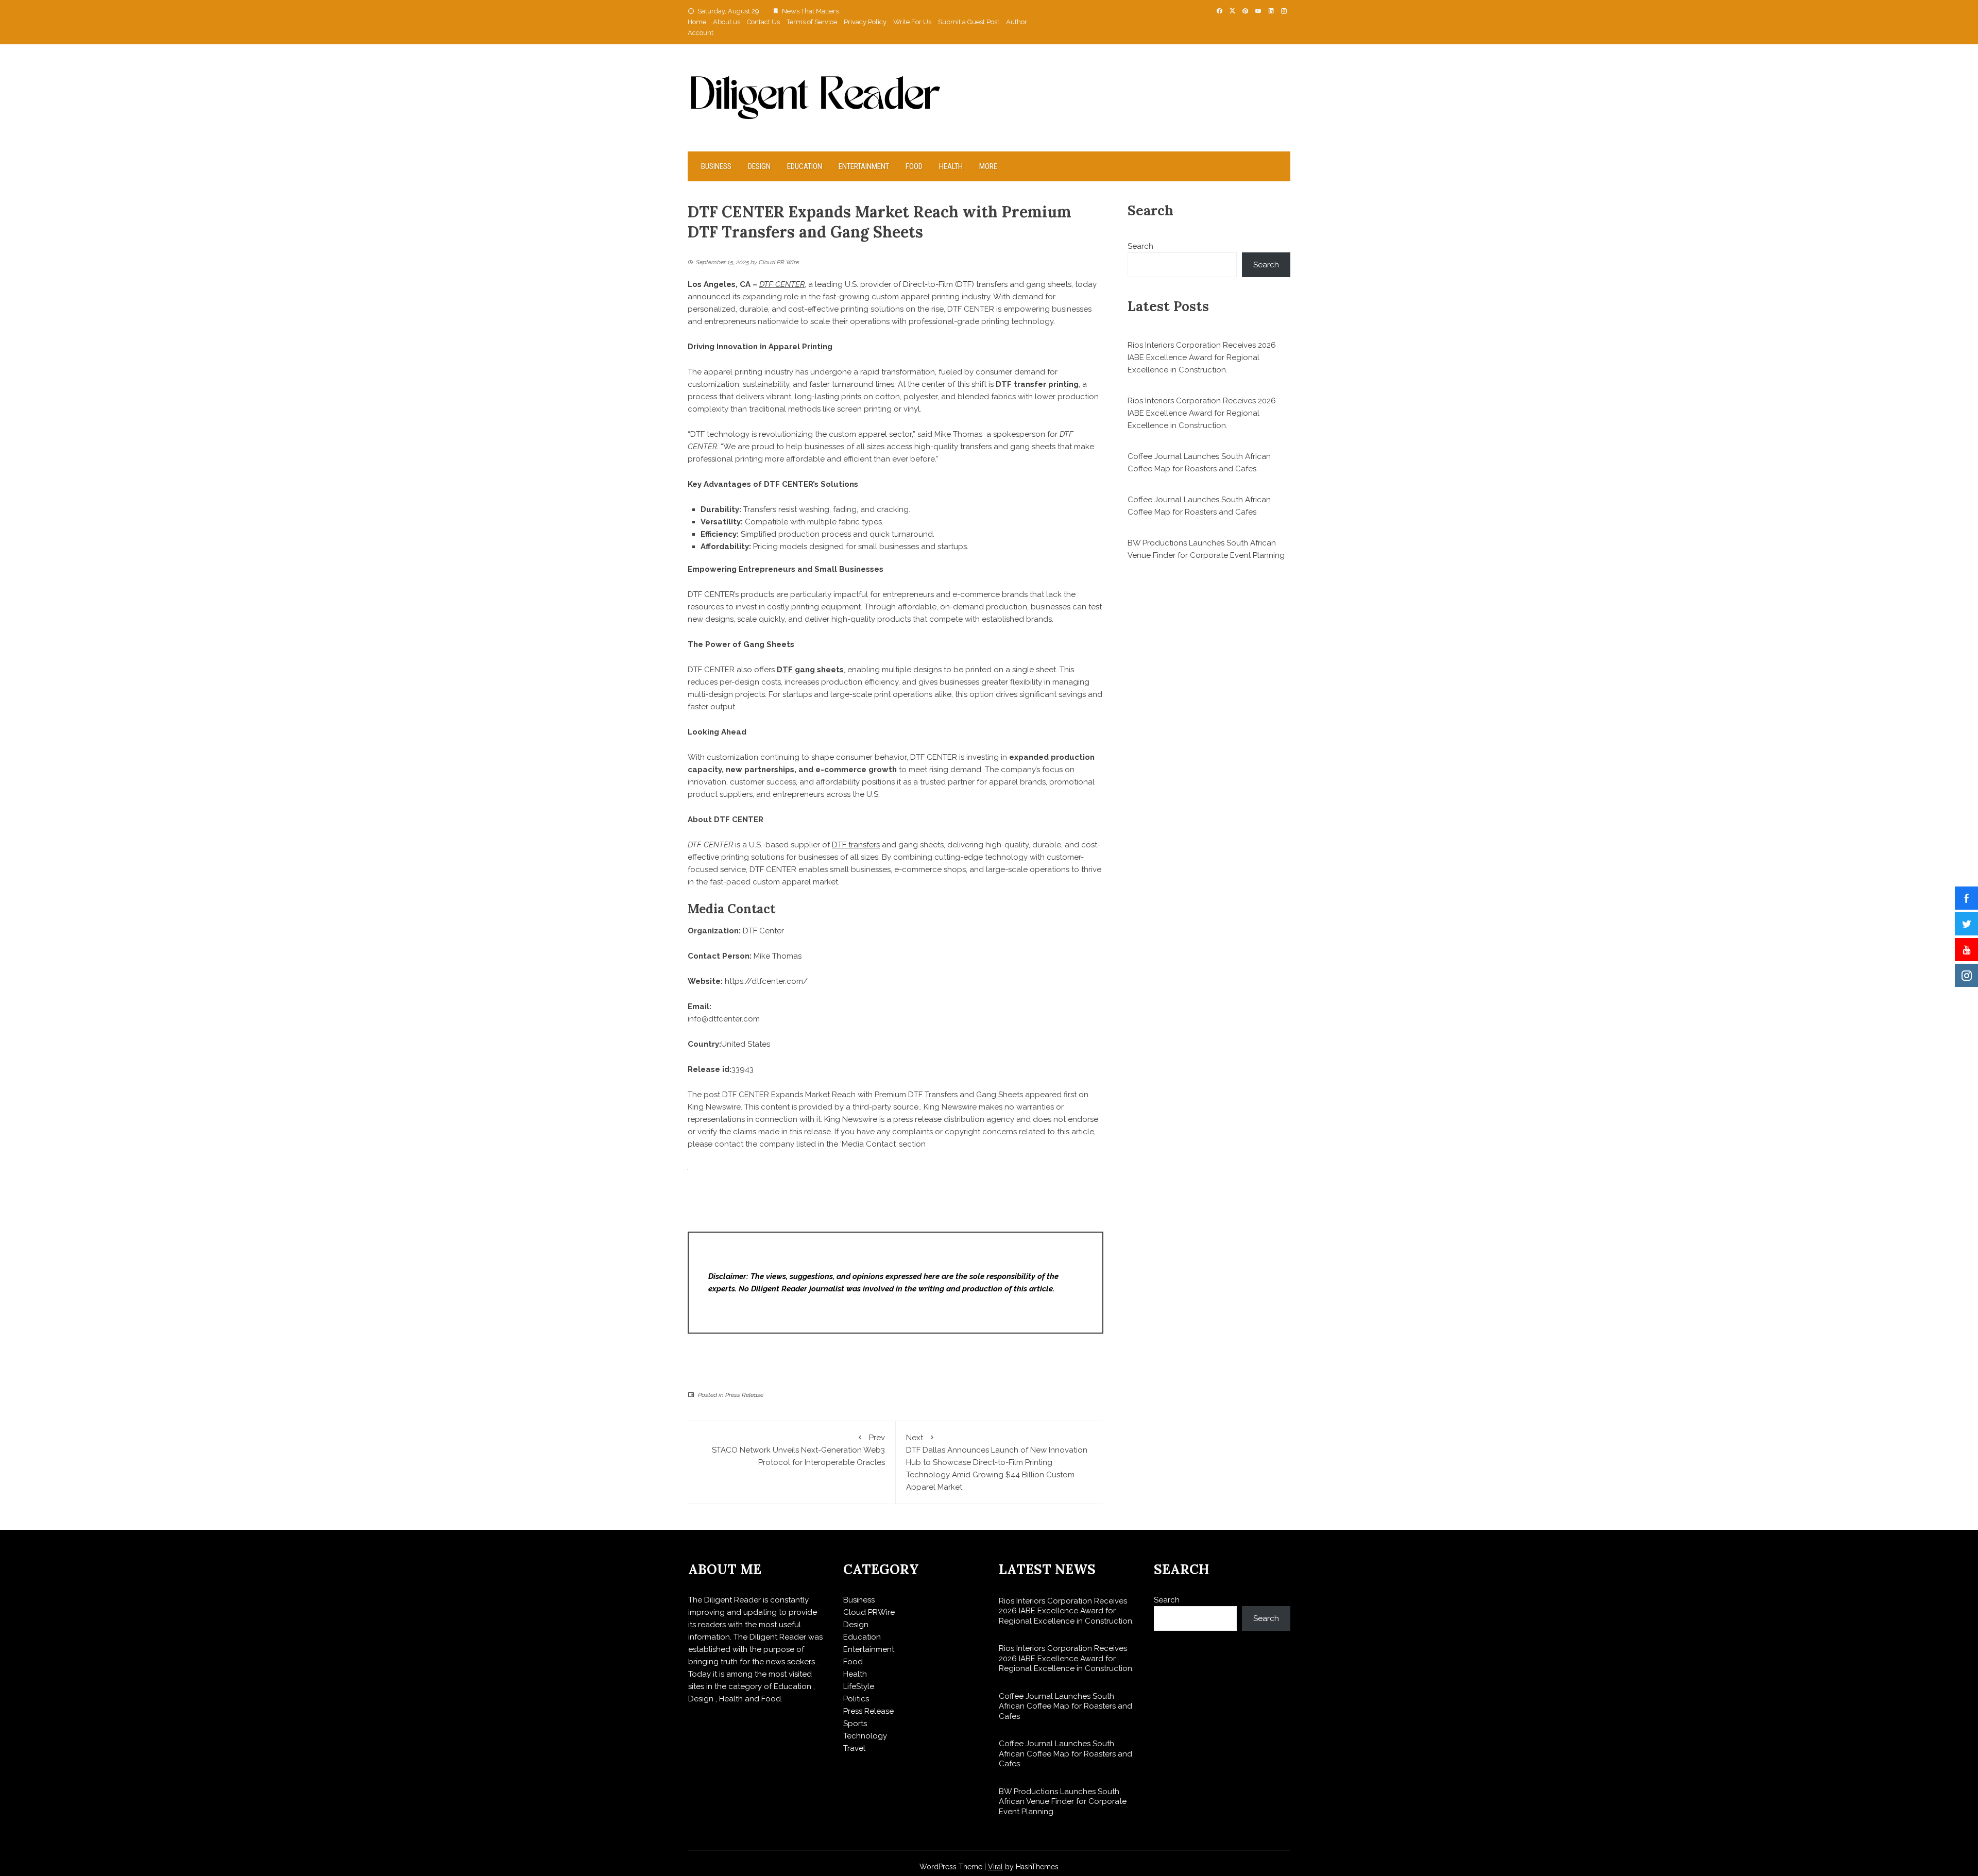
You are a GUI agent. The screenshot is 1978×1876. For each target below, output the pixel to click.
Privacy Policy (865, 22)
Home (697, 22)
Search (1140, 246)
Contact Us (763, 22)
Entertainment (864, 166)
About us (727, 22)
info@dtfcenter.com (724, 1019)
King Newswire (714, 1107)
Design (759, 166)
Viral (995, 1867)
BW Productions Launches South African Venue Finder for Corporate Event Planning (1063, 1802)
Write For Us (912, 22)
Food (914, 166)
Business (716, 166)
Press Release (744, 1395)
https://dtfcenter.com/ (766, 981)
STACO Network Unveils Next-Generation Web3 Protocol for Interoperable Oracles (798, 1450)
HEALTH (951, 166)
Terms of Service (812, 22)
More (988, 166)
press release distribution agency (954, 1119)
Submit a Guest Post (969, 22)
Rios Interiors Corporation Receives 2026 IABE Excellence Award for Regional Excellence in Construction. (1202, 357)
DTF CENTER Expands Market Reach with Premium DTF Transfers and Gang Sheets (873, 1095)
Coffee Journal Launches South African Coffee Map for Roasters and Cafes (1065, 1706)
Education (805, 166)
